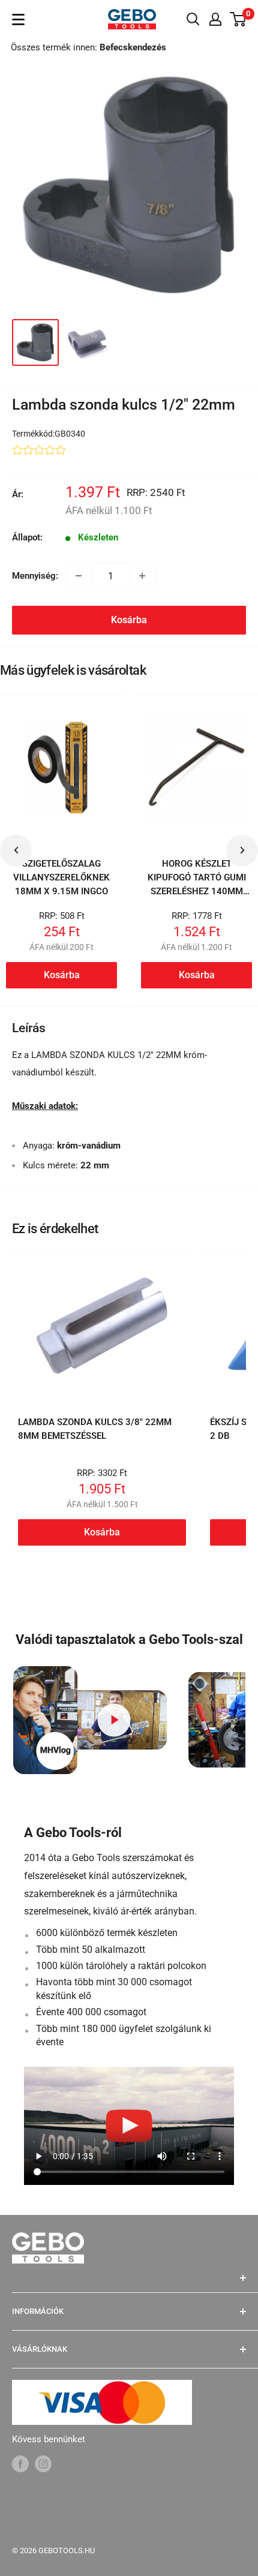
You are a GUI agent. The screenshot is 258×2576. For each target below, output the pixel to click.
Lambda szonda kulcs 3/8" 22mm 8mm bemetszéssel (95, 1429)
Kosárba (129, 620)
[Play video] (114, 1720)
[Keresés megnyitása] (193, 19)
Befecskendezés (133, 47)
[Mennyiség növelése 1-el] (142, 576)
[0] (238, 19)
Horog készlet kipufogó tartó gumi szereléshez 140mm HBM (197, 885)
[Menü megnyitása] (18, 19)
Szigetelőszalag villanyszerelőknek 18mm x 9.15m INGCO (61, 878)
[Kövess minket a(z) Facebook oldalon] (20, 2464)
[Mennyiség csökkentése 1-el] (79, 576)
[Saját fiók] (215, 19)
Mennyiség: (35, 576)
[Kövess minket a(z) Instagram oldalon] (43, 2464)
